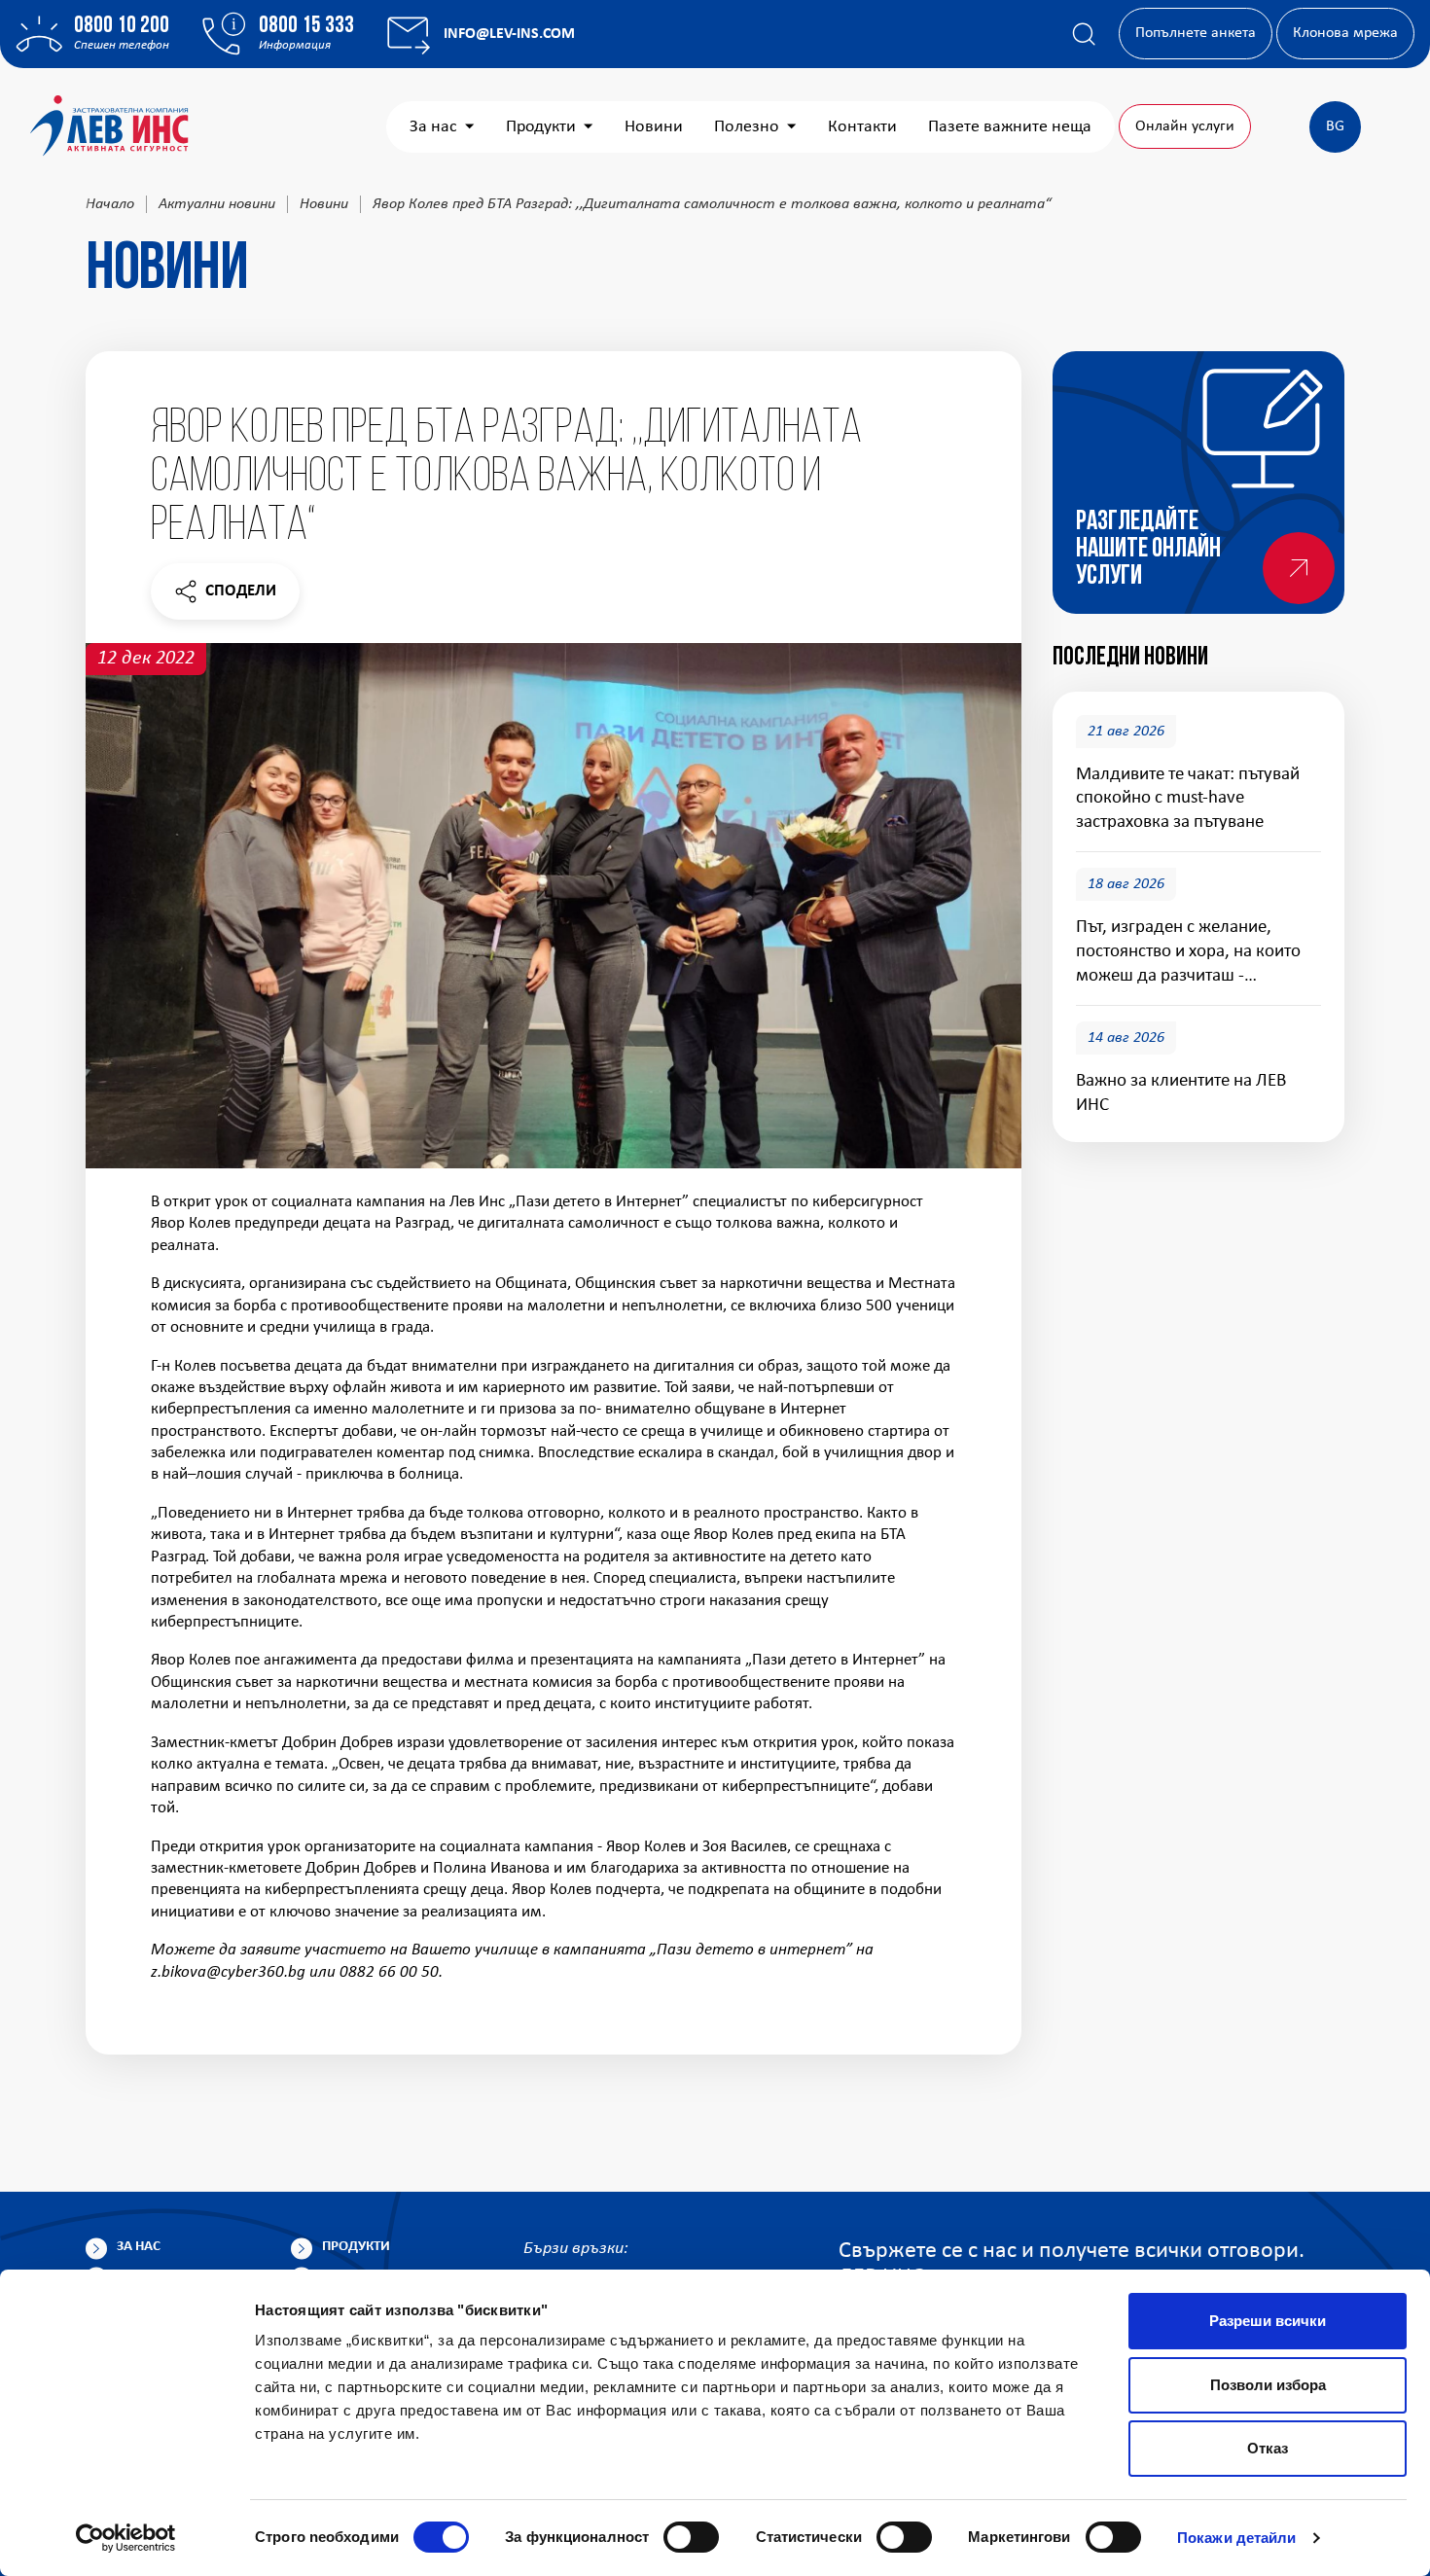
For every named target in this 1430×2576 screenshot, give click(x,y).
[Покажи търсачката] (1084, 34)
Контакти (862, 127)
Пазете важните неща (1010, 127)
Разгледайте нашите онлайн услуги (1148, 550)
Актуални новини (217, 204)
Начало (110, 204)
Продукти (541, 127)
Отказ (1268, 2448)
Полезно (747, 127)
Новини (654, 127)
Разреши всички (1268, 2321)
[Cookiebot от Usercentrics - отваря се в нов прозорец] (126, 2538)
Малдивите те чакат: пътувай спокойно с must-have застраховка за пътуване (1188, 799)
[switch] (691, 2537)
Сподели (225, 596)
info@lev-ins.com (509, 34)
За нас (433, 127)
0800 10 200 (122, 26)
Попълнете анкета (1196, 33)
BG (1335, 126)
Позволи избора (1268, 2385)
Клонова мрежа (1345, 33)
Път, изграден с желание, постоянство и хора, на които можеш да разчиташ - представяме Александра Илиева (1188, 954)
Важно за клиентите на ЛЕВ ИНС (1181, 1093)
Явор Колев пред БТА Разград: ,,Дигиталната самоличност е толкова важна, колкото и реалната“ (712, 204)
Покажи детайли (1236, 2538)
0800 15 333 (306, 26)
